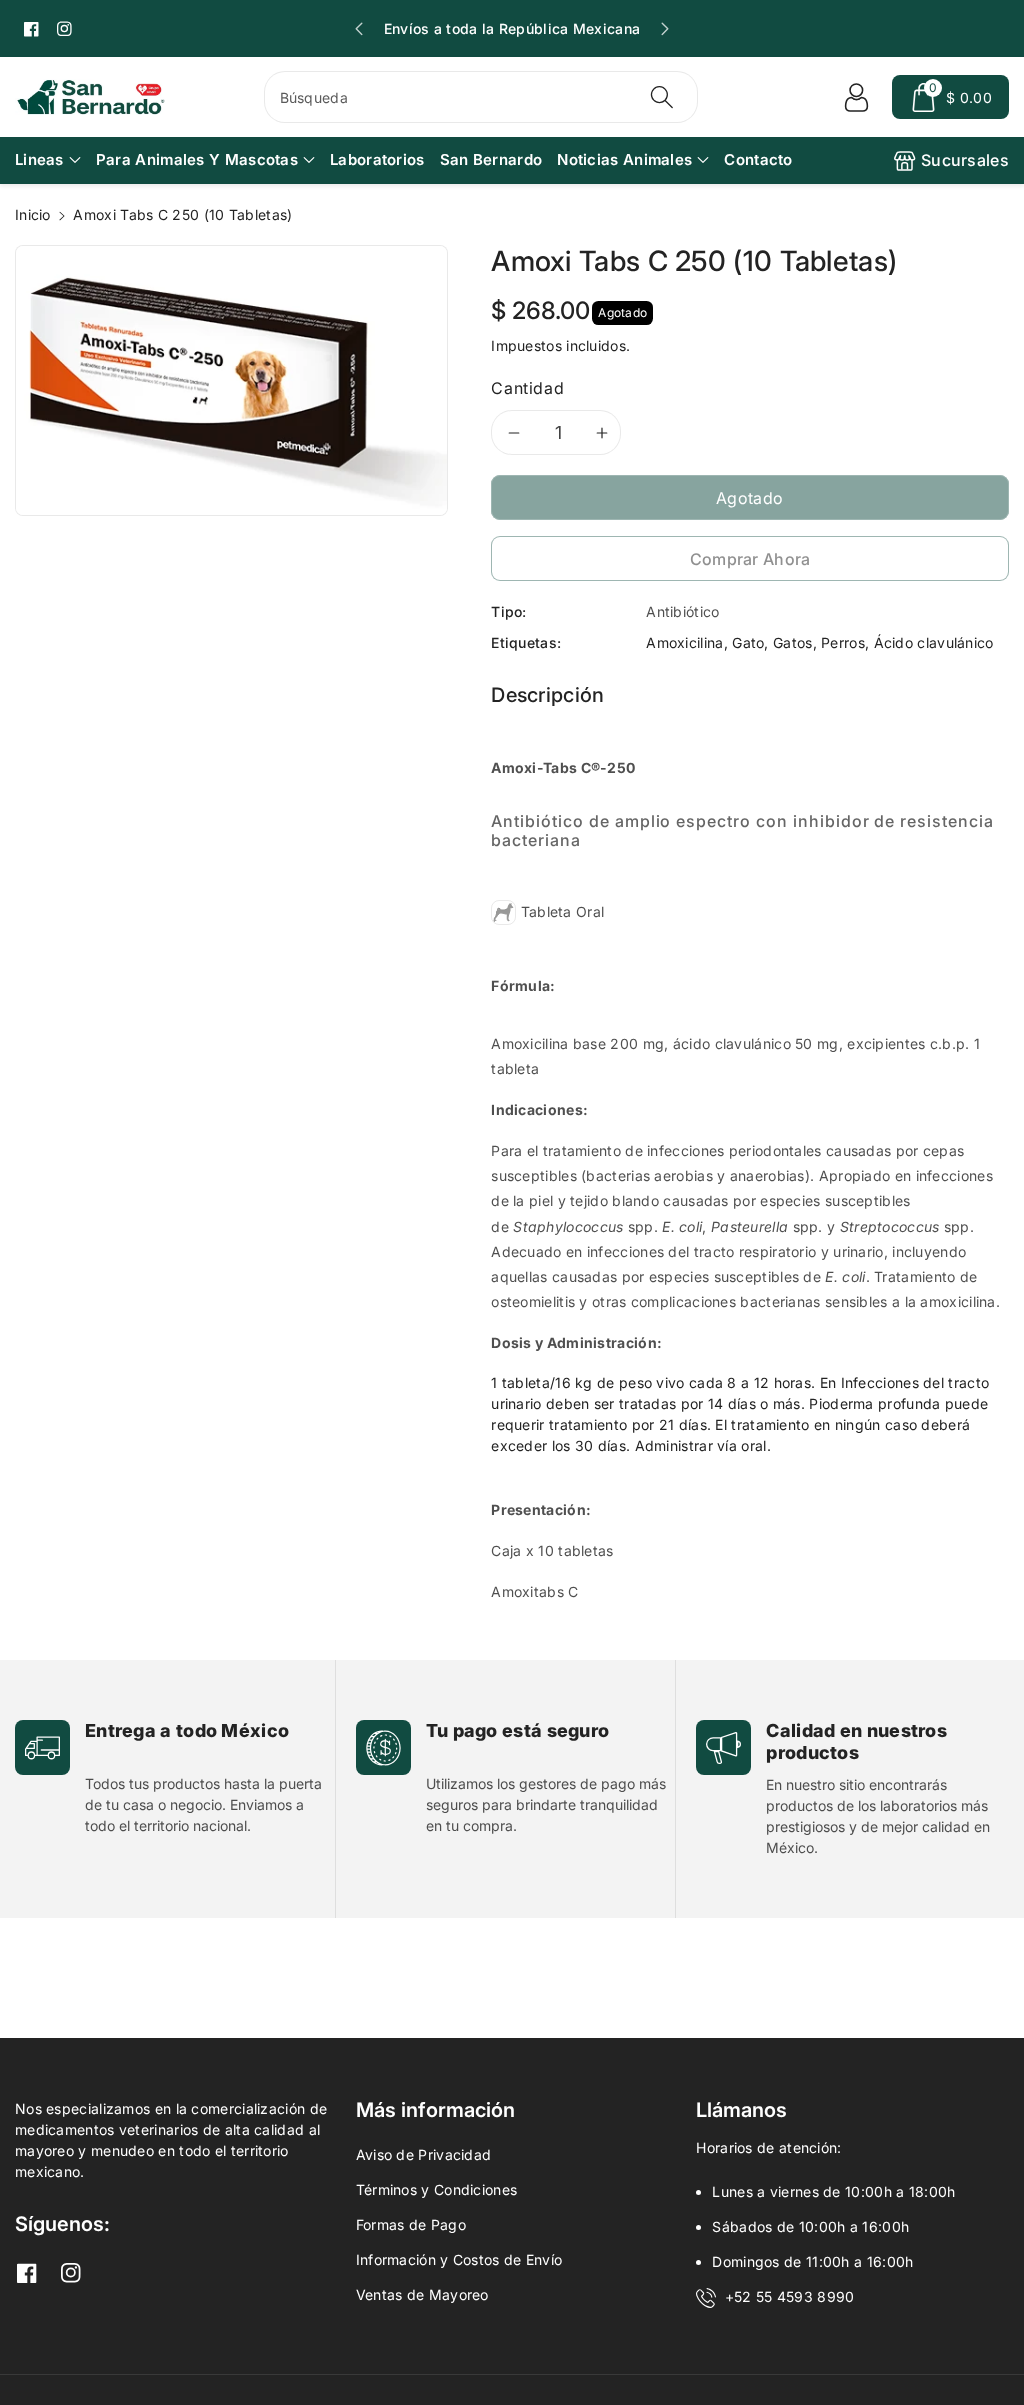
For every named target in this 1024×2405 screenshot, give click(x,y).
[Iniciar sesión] (856, 97)
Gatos (793, 642)
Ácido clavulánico (934, 642)
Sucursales (965, 160)
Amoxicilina (684, 642)
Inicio (33, 214)
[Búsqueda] (662, 97)
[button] (950, 97)
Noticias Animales (624, 159)
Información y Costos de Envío (459, 2259)
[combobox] (481, 97)
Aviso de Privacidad (424, 2154)
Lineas (39, 159)
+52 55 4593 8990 (790, 2296)
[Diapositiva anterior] (359, 29)
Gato (748, 642)
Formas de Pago (411, 2224)
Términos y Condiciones (437, 2189)
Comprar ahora (750, 559)
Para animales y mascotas (197, 159)
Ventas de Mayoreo (422, 2294)
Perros (843, 642)
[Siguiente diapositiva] (665, 29)
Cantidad (527, 388)
